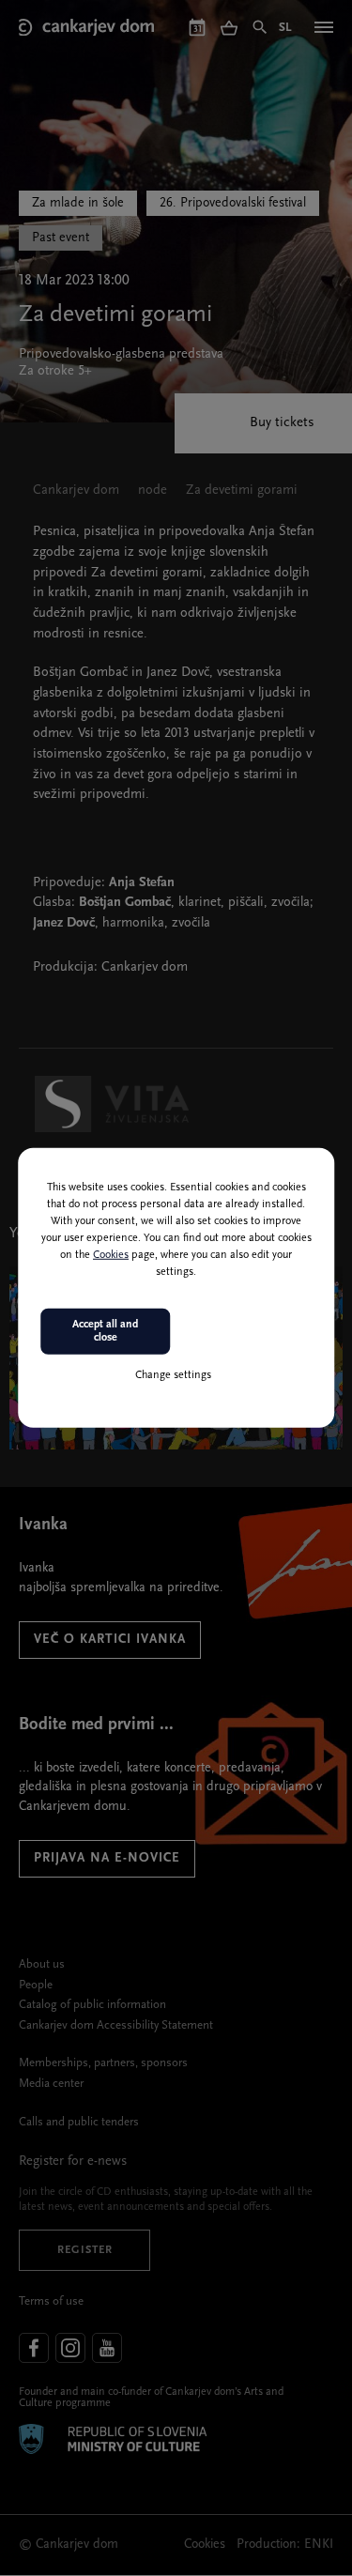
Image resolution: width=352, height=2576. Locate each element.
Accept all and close (105, 1331)
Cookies (111, 1255)
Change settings (173, 1374)
